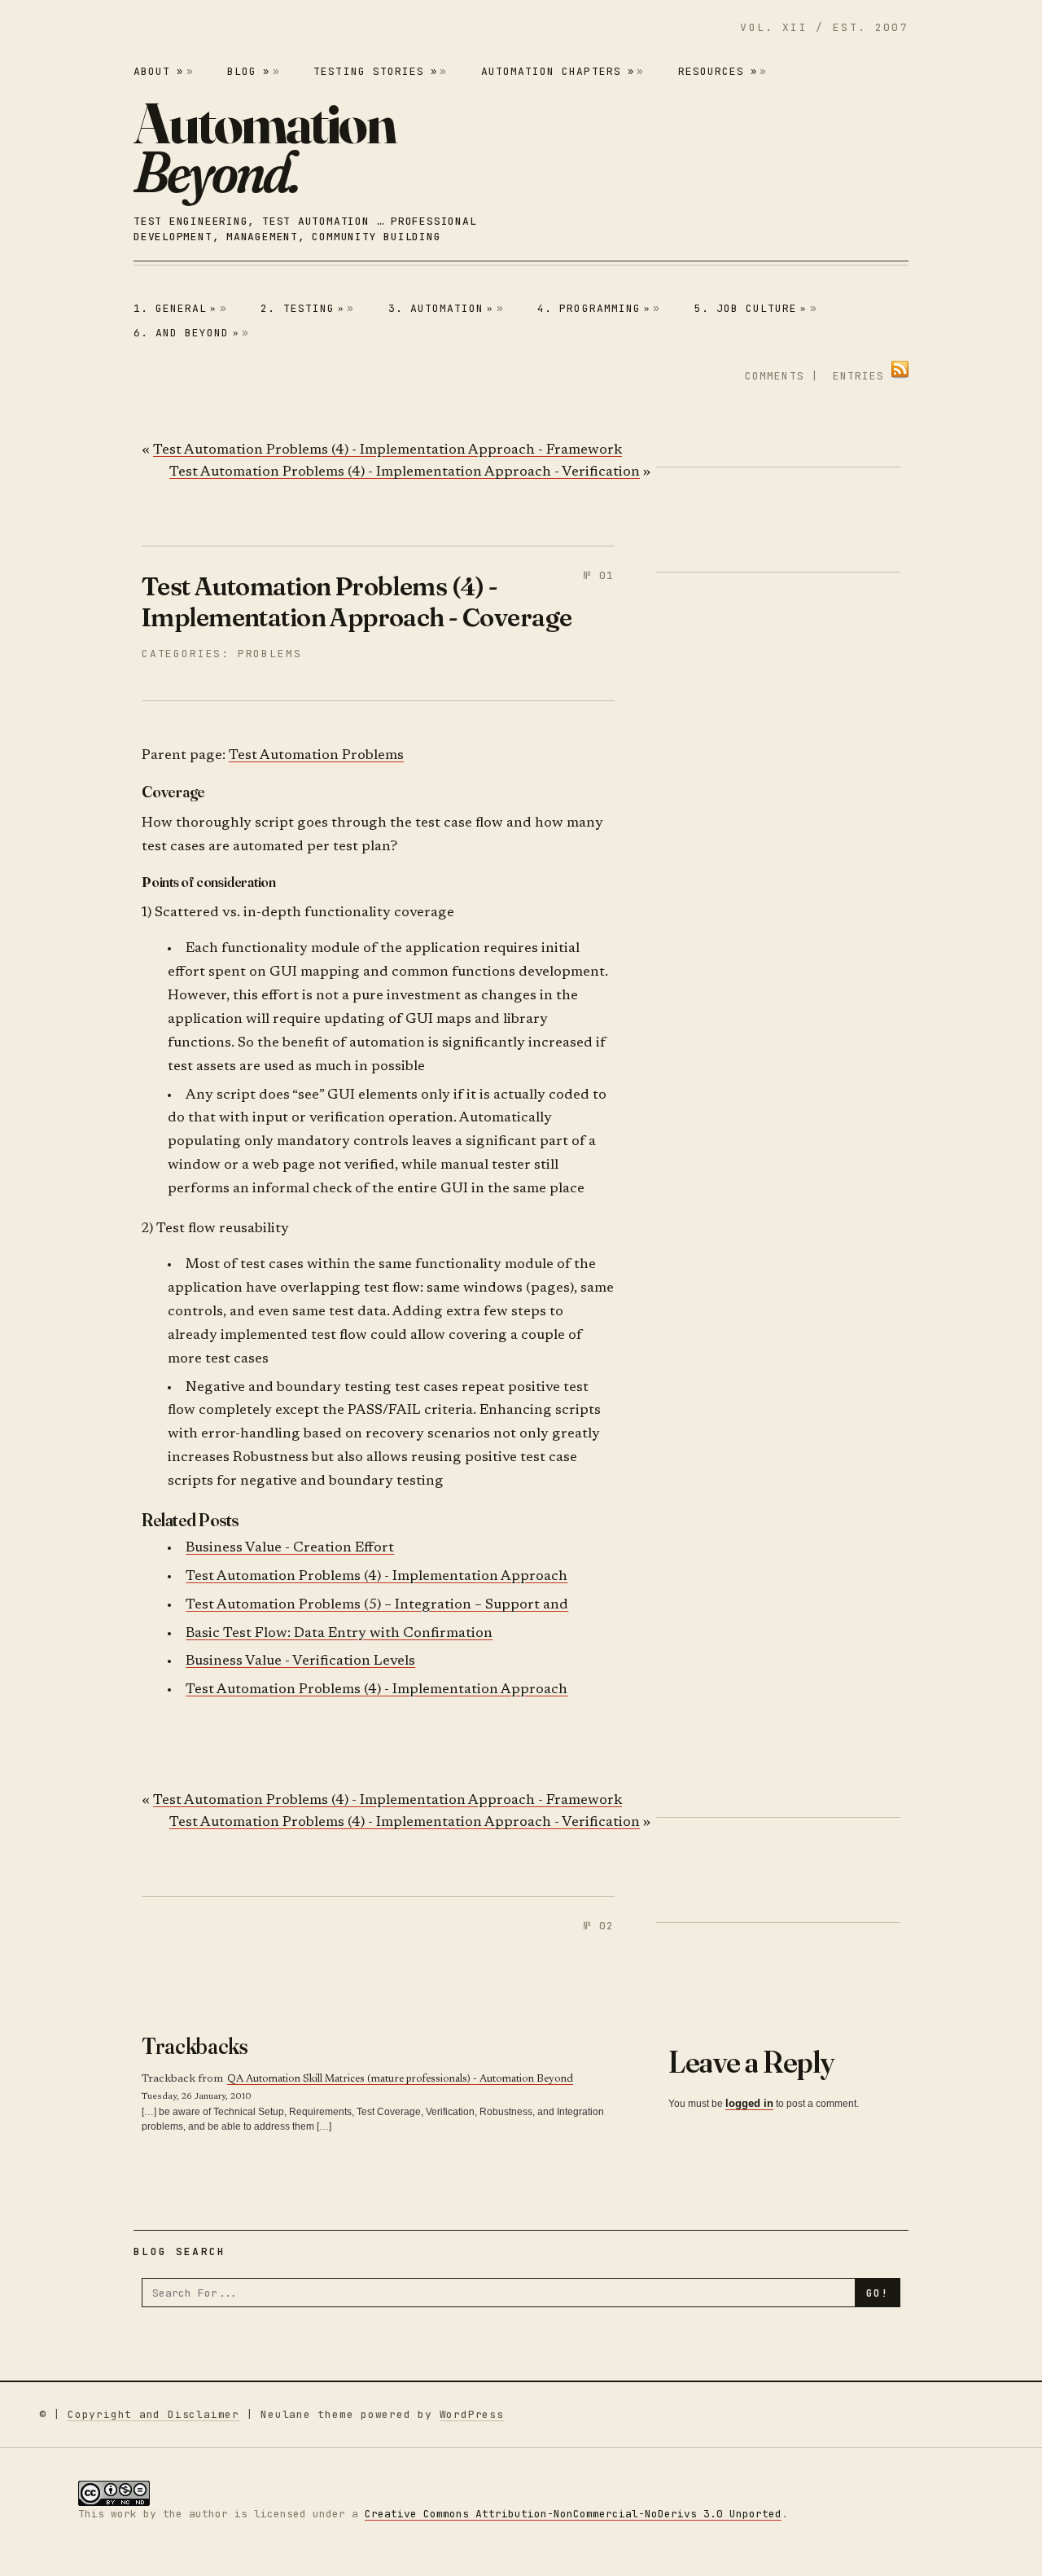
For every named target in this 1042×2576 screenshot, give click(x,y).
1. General (175, 308)
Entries (858, 376)
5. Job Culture (751, 308)
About (158, 71)
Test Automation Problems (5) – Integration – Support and (377, 1606)
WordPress (472, 2414)
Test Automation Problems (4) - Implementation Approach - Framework (387, 451)
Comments (774, 376)
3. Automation (441, 308)
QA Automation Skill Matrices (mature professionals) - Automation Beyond (400, 2079)
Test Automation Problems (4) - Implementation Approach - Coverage (357, 601)
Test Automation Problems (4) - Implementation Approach (377, 1577)
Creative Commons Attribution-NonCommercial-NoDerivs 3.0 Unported (573, 2514)
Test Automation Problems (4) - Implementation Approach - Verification (405, 473)
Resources (718, 71)
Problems (270, 654)
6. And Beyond (186, 333)
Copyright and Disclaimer (153, 2414)
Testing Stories (375, 71)
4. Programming (594, 308)
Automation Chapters (558, 71)
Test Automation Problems (316, 756)
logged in (749, 2103)
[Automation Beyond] (265, 148)
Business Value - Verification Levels (300, 1662)
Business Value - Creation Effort (290, 1549)
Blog (248, 71)
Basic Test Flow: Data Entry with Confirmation (339, 1634)
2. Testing (302, 308)
